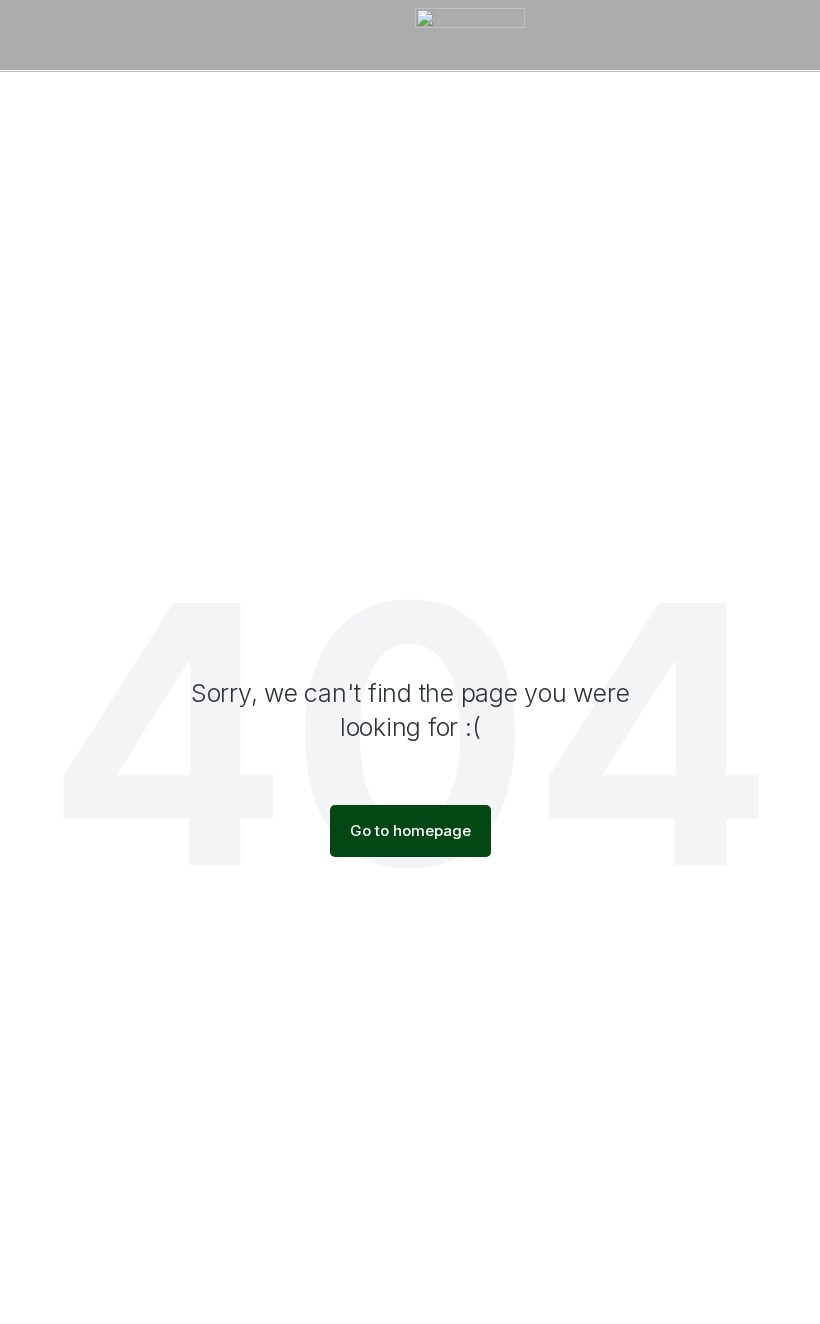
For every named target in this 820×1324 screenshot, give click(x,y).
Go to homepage (410, 830)
